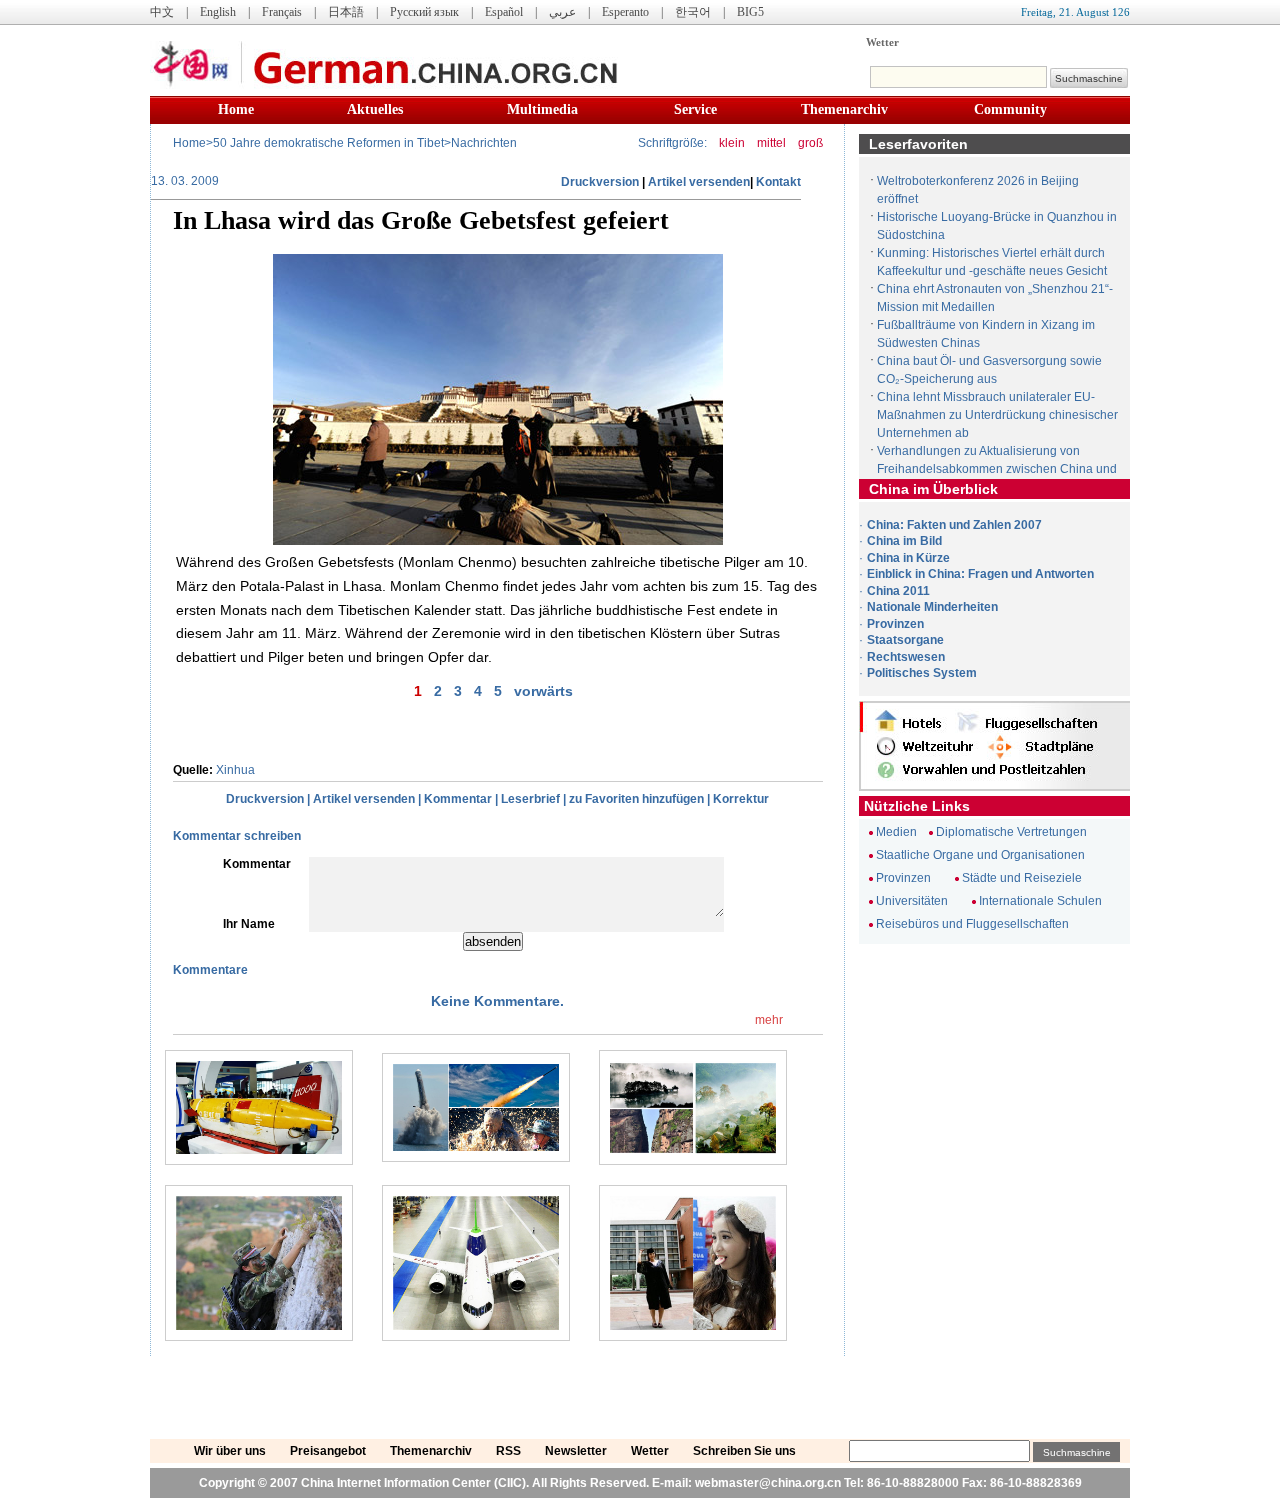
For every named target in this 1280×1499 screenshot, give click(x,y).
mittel (771, 143)
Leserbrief (530, 799)
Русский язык (424, 12)
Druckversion (600, 182)
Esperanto (625, 12)
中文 (162, 12)
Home (236, 109)
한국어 (693, 12)
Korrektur (741, 799)
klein (732, 143)
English (218, 12)
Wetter (882, 42)
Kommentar (458, 799)
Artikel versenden (699, 182)
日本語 (346, 12)
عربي (562, 12)
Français (282, 12)
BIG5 (750, 12)
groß (810, 143)
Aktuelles (375, 109)
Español (504, 12)
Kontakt (778, 182)
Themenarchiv (844, 109)
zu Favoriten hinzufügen (636, 799)
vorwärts (543, 691)
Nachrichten (484, 143)
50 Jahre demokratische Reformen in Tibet (328, 143)
